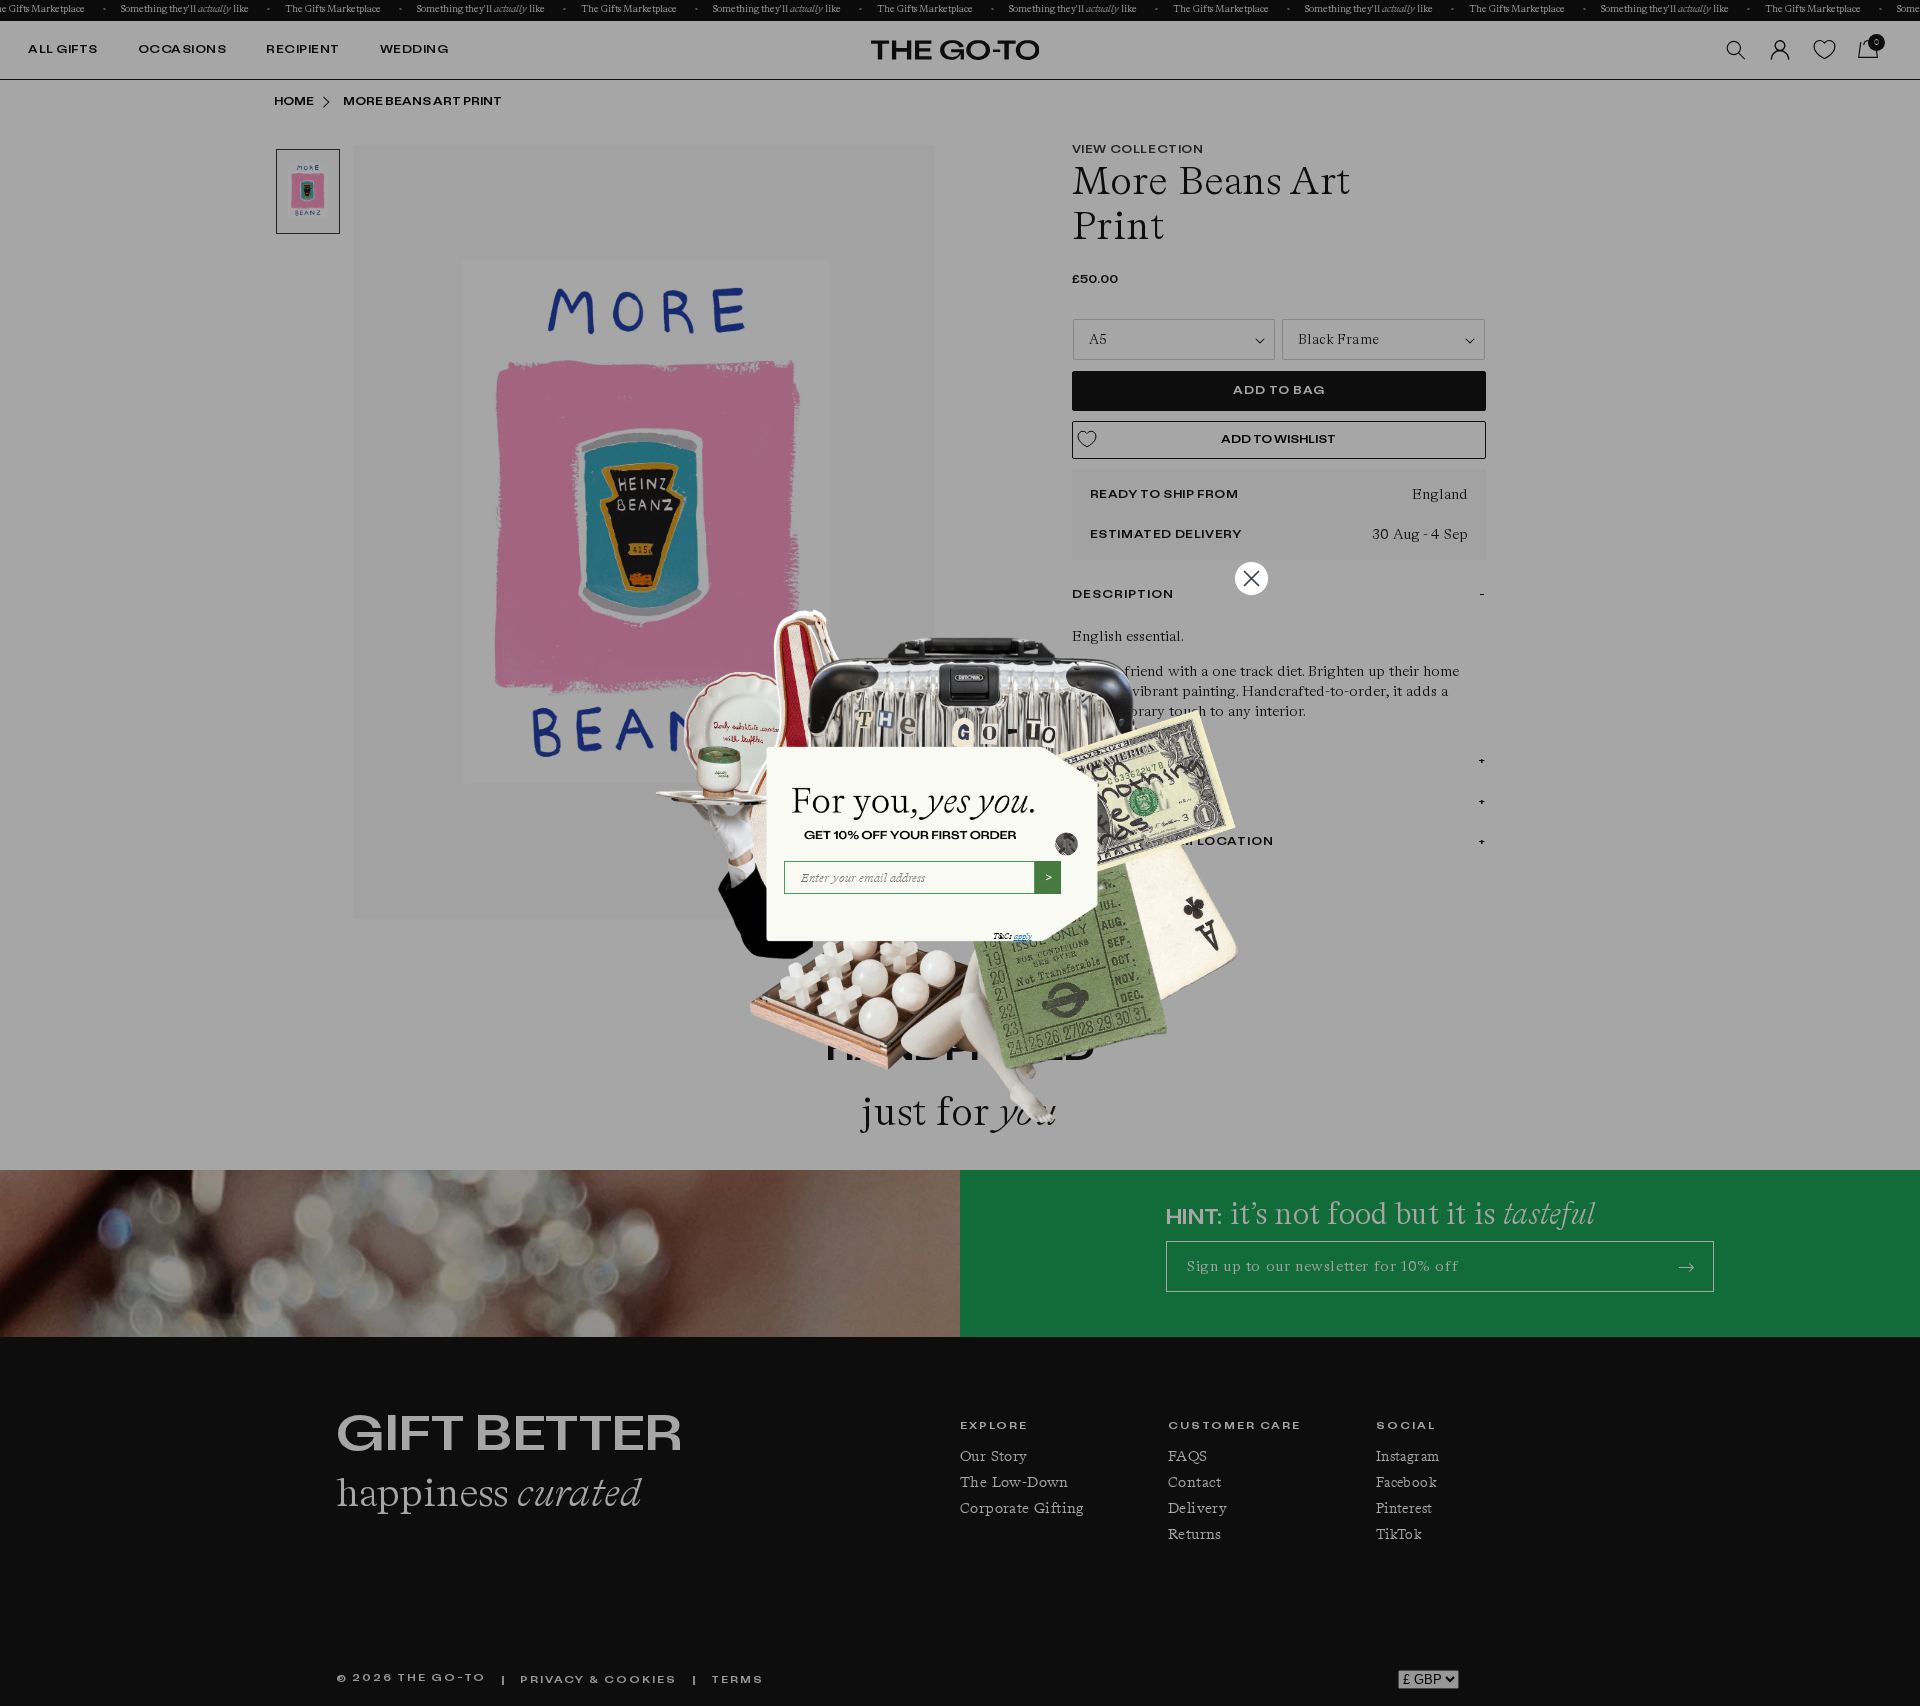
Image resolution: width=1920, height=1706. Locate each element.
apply (1023, 936)
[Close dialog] (1251, 578)
